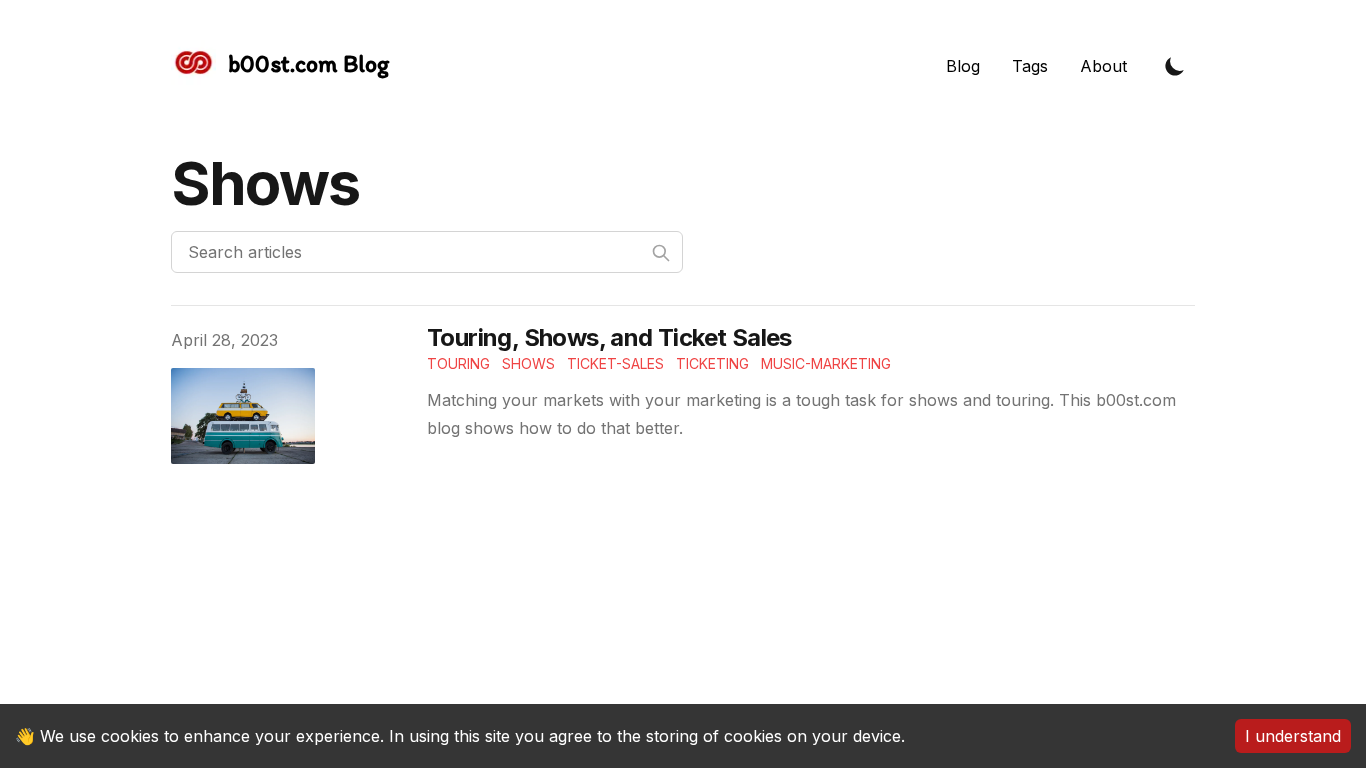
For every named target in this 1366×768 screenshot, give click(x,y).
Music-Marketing (826, 363)
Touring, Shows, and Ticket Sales (609, 337)
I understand (1293, 736)
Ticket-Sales (615, 363)
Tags (1030, 66)
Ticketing (712, 363)
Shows (528, 363)
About (1103, 66)
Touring (458, 363)
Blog (963, 66)
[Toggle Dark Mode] (1175, 66)
